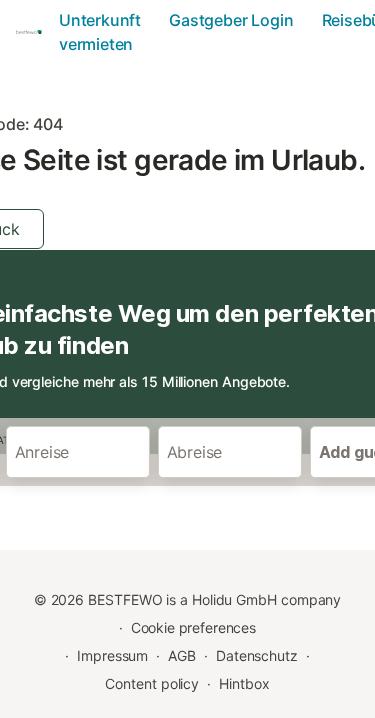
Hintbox (244, 683)
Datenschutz (257, 655)
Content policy (152, 683)
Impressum (112, 655)
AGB (182, 655)
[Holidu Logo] (31, 32)
